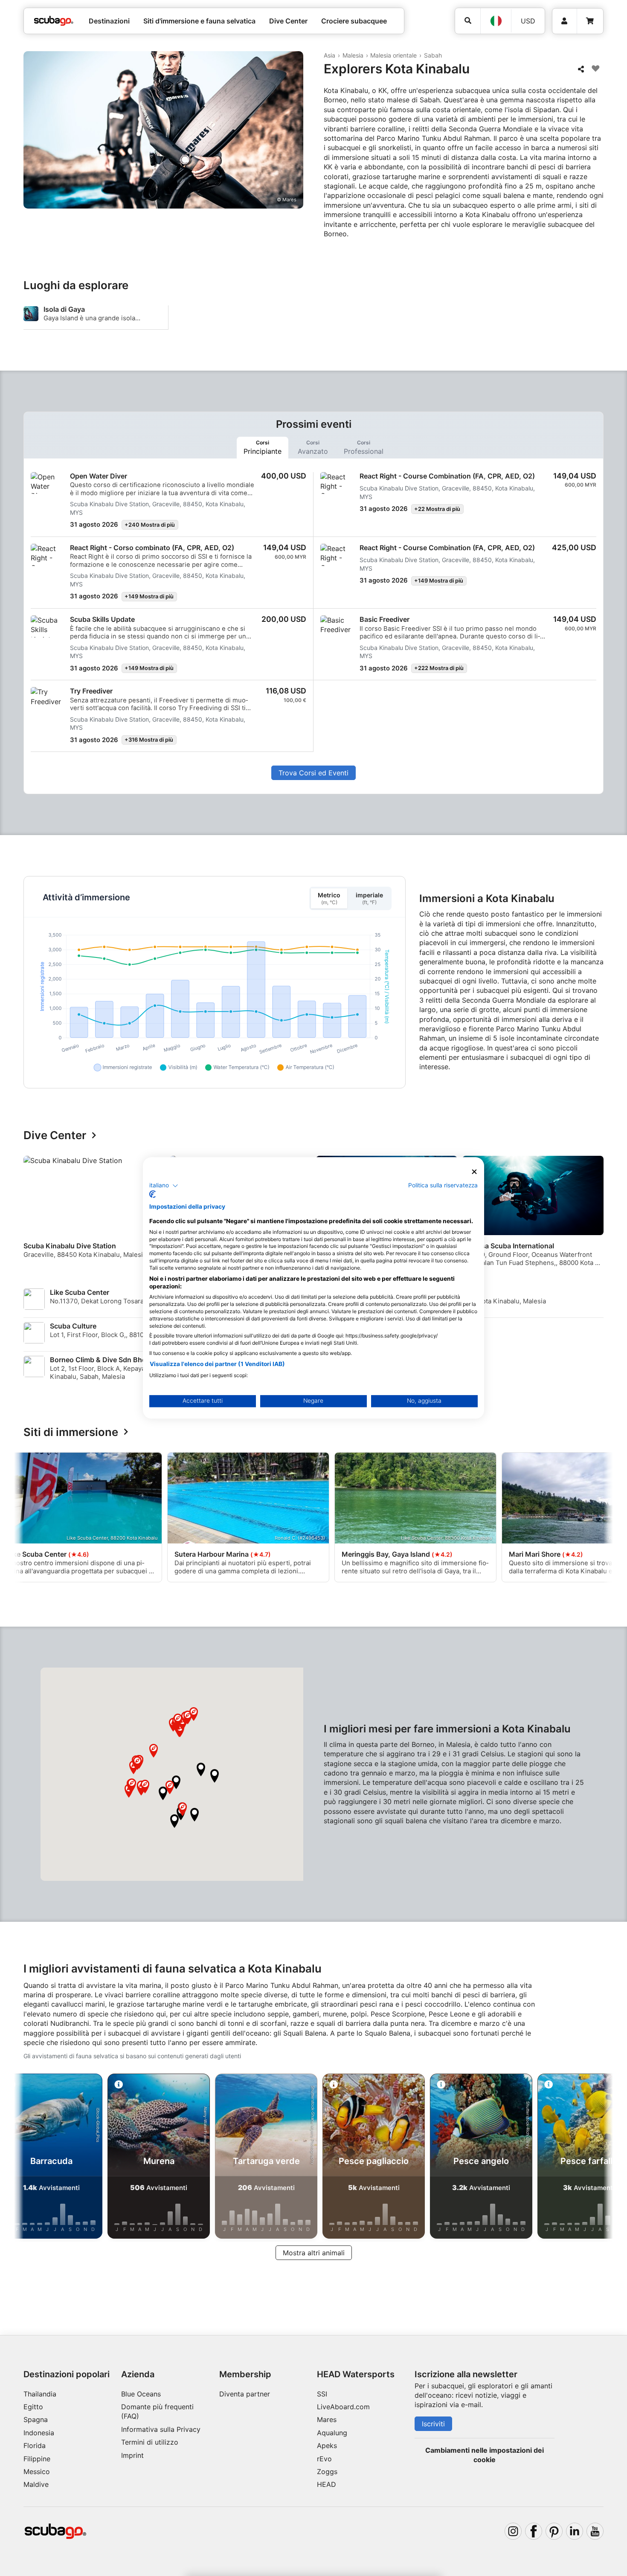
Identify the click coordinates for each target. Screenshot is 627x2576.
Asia (329, 55)
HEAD (327, 2484)
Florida (35, 2445)
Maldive (36, 2484)
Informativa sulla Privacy (161, 2429)
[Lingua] (496, 21)
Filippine (37, 2459)
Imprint (132, 2455)
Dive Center (55, 1136)
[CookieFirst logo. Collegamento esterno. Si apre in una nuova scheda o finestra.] (152, 1195)
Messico (37, 2472)
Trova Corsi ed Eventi (313, 773)
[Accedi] (565, 21)
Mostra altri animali (314, 2253)
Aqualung (332, 2433)
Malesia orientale (393, 55)
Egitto (33, 2407)
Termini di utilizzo (150, 2442)
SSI (322, 2394)
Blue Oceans (141, 2394)
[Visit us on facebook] (534, 2531)
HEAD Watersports (356, 2374)
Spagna (36, 2419)
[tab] (263, 447)
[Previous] (35, 1215)
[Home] (54, 21)
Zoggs (327, 2472)
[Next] (598, 1215)
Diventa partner (245, 2394)
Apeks (327, 2445)
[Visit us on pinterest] (554, 2531)
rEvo (324, 2459)
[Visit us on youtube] (595, 2531)
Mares (327, 2419)
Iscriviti (433, 2424)
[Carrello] (590, 21)
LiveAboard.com (343, 2407)
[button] (201, 1770)
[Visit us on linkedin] (575, 2531)
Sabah (433, 55)
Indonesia (39, 2433)
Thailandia (40, 2394)
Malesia (353, 55)
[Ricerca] (468, 21)
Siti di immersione (71, 1432)
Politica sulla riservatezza (443, 1185)
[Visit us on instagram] (513, 2531)
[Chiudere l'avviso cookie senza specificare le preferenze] (474, 1172)
